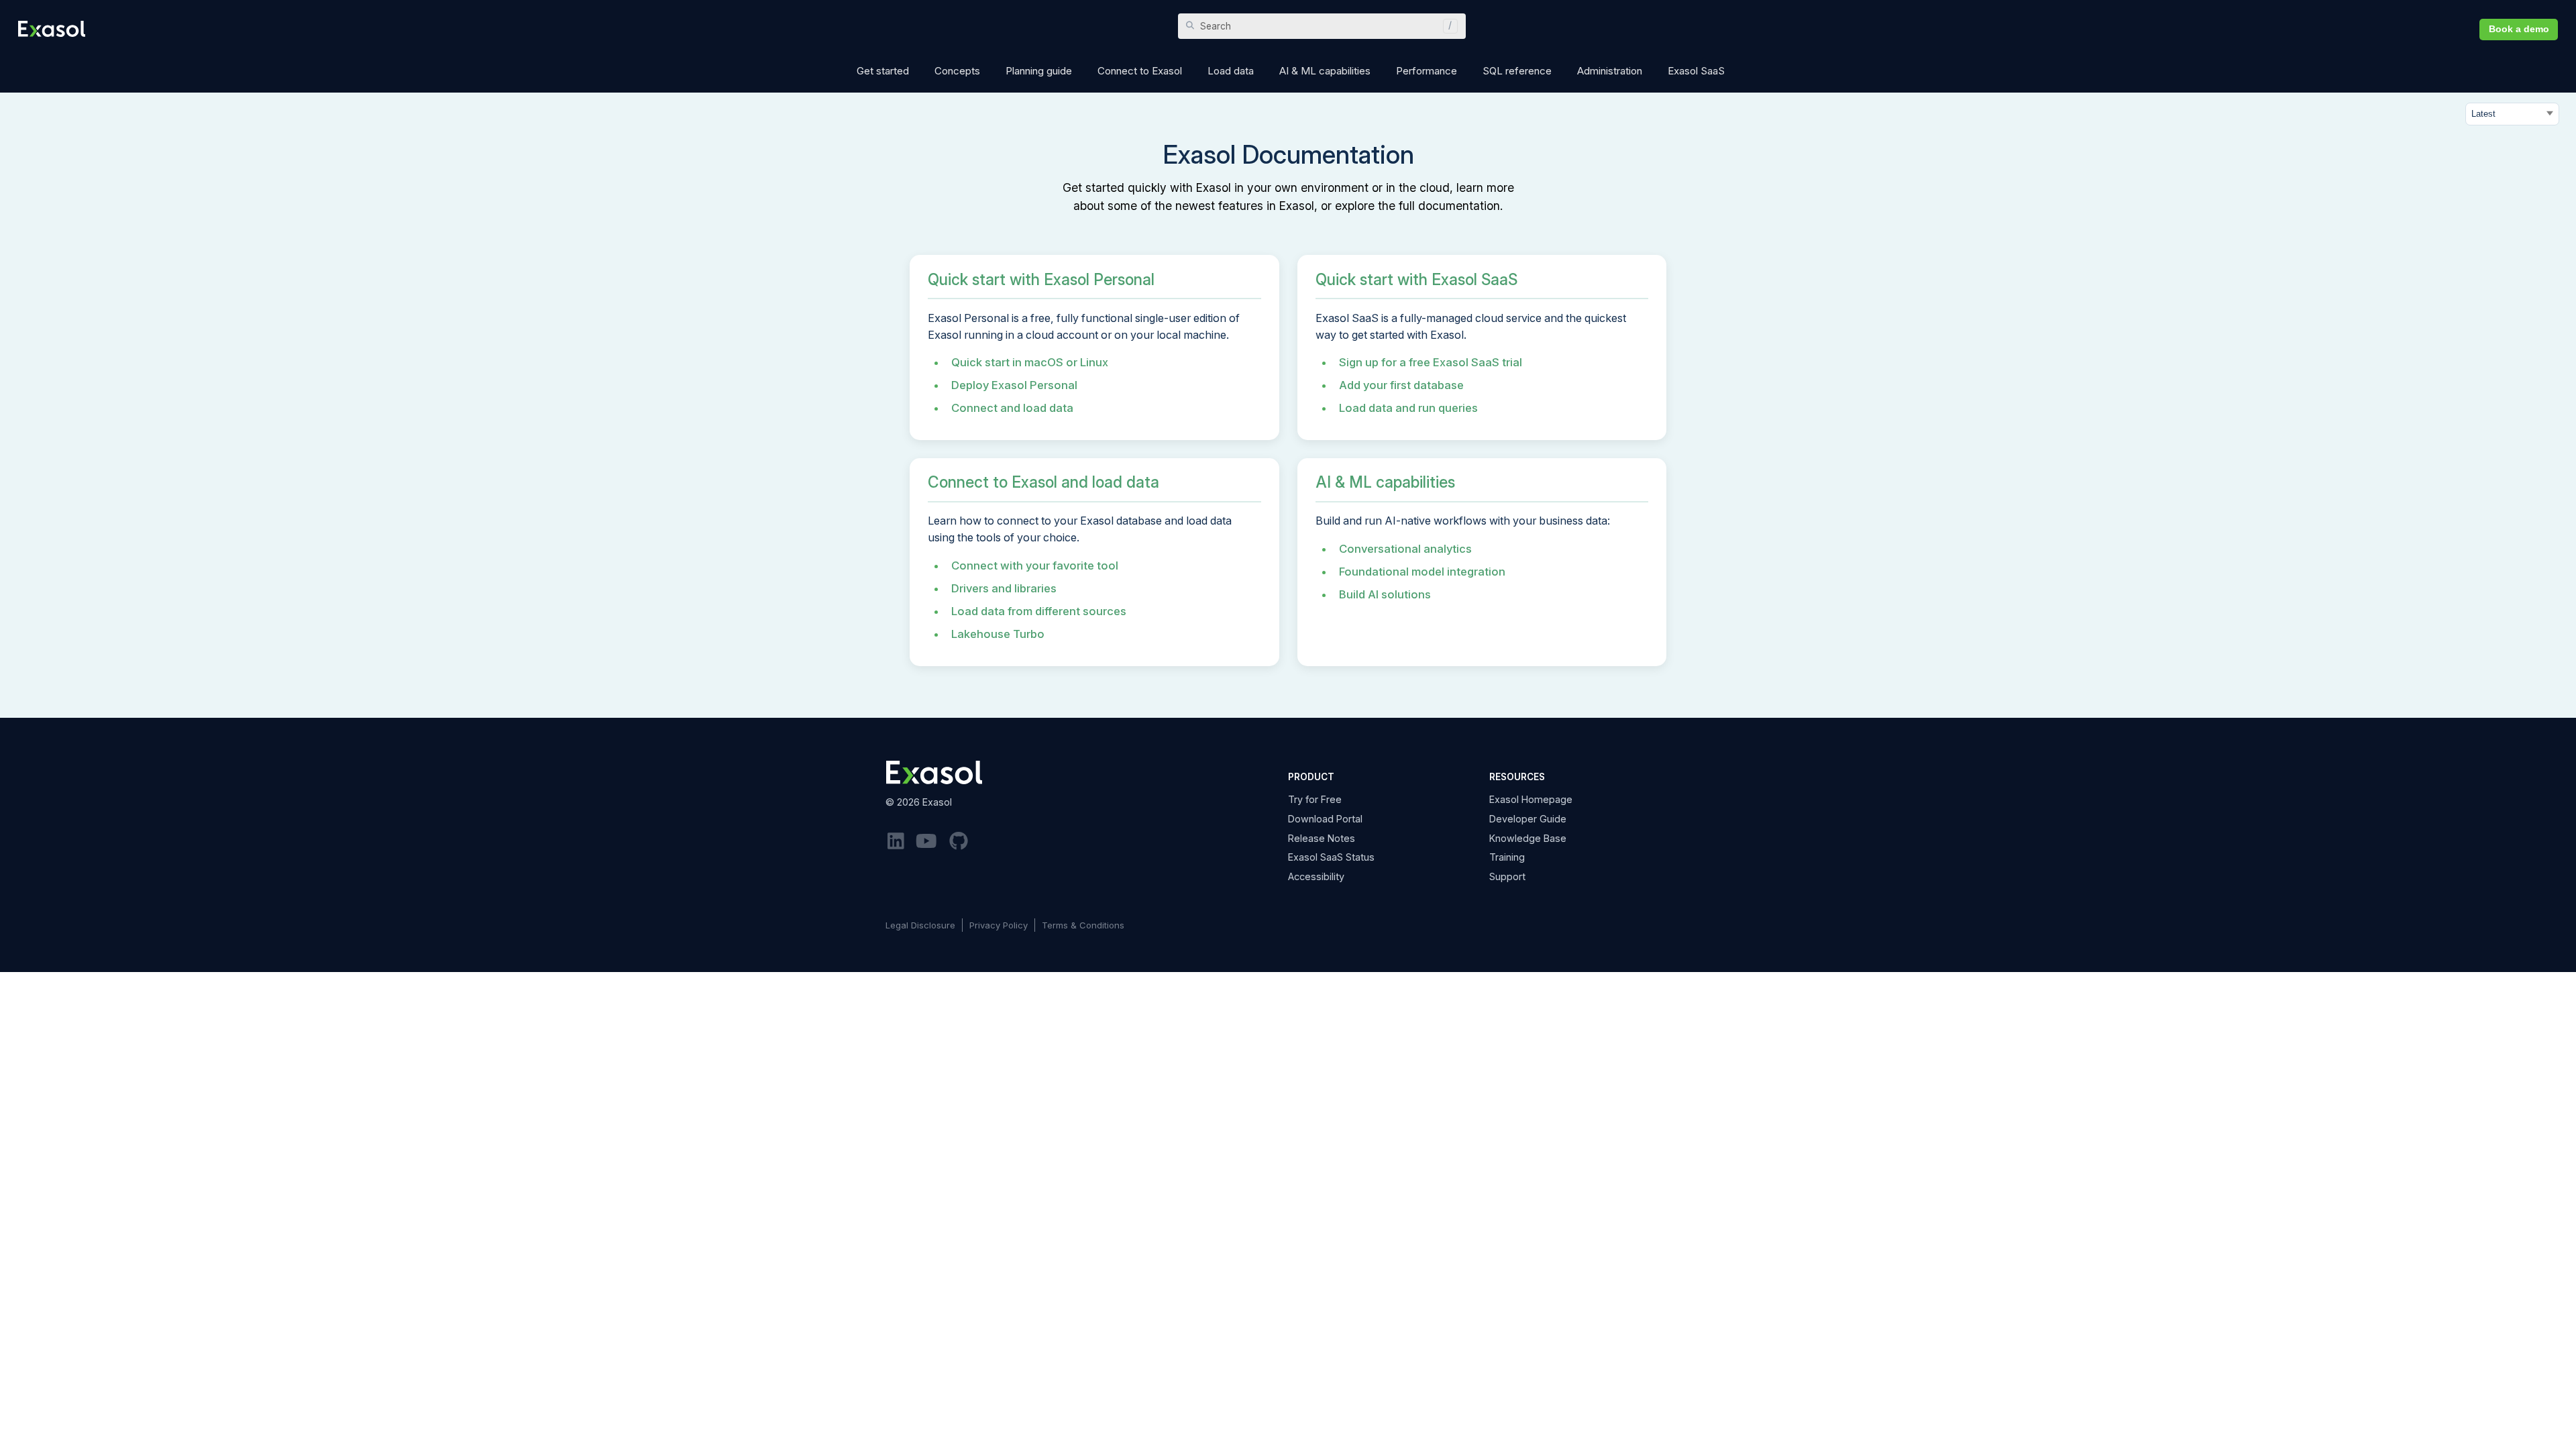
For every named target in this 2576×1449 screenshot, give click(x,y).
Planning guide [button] (1039, 71)
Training (1507, 857)
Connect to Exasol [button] (1140, 71)
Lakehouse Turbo (998, 634)
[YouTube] (927, 842)
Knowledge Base (1528, 838)
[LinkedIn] (896, 842)
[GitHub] (959, 842)
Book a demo (2519, 29)
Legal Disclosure (920, 925)
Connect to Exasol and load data (1043, 482)
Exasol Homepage (1531, 799)
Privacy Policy (999, 925)
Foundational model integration (1422, 572)
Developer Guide (1528, 819)
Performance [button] (1427, 71)
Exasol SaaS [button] (1696, 71)
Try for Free (1315, 799)
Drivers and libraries (1004, 588)
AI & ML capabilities (1385, 482)
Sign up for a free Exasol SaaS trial (1431, 362)
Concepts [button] (957, 71)
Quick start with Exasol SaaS (1416, 280)
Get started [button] (883, 71)
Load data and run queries (1408, 408)
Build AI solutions (1385, 594)
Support (1507, 876)
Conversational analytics (1405, 549)
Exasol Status (1331, 857)
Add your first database (1401, 385)
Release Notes (1322, 838)
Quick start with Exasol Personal (1041, 280)
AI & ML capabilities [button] (1325, 71)
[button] (1447, 26)
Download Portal (1325, 819)
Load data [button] (1231, 71)
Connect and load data (1012, 408)
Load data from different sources (1039, 611)
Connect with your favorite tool (1035, 566)
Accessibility (1316, 876)
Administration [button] (1610, 71)
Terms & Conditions (1083, 925)
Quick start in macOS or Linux (1030, 362)
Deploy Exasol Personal (1014, 385)
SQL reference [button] (1517, 71)
